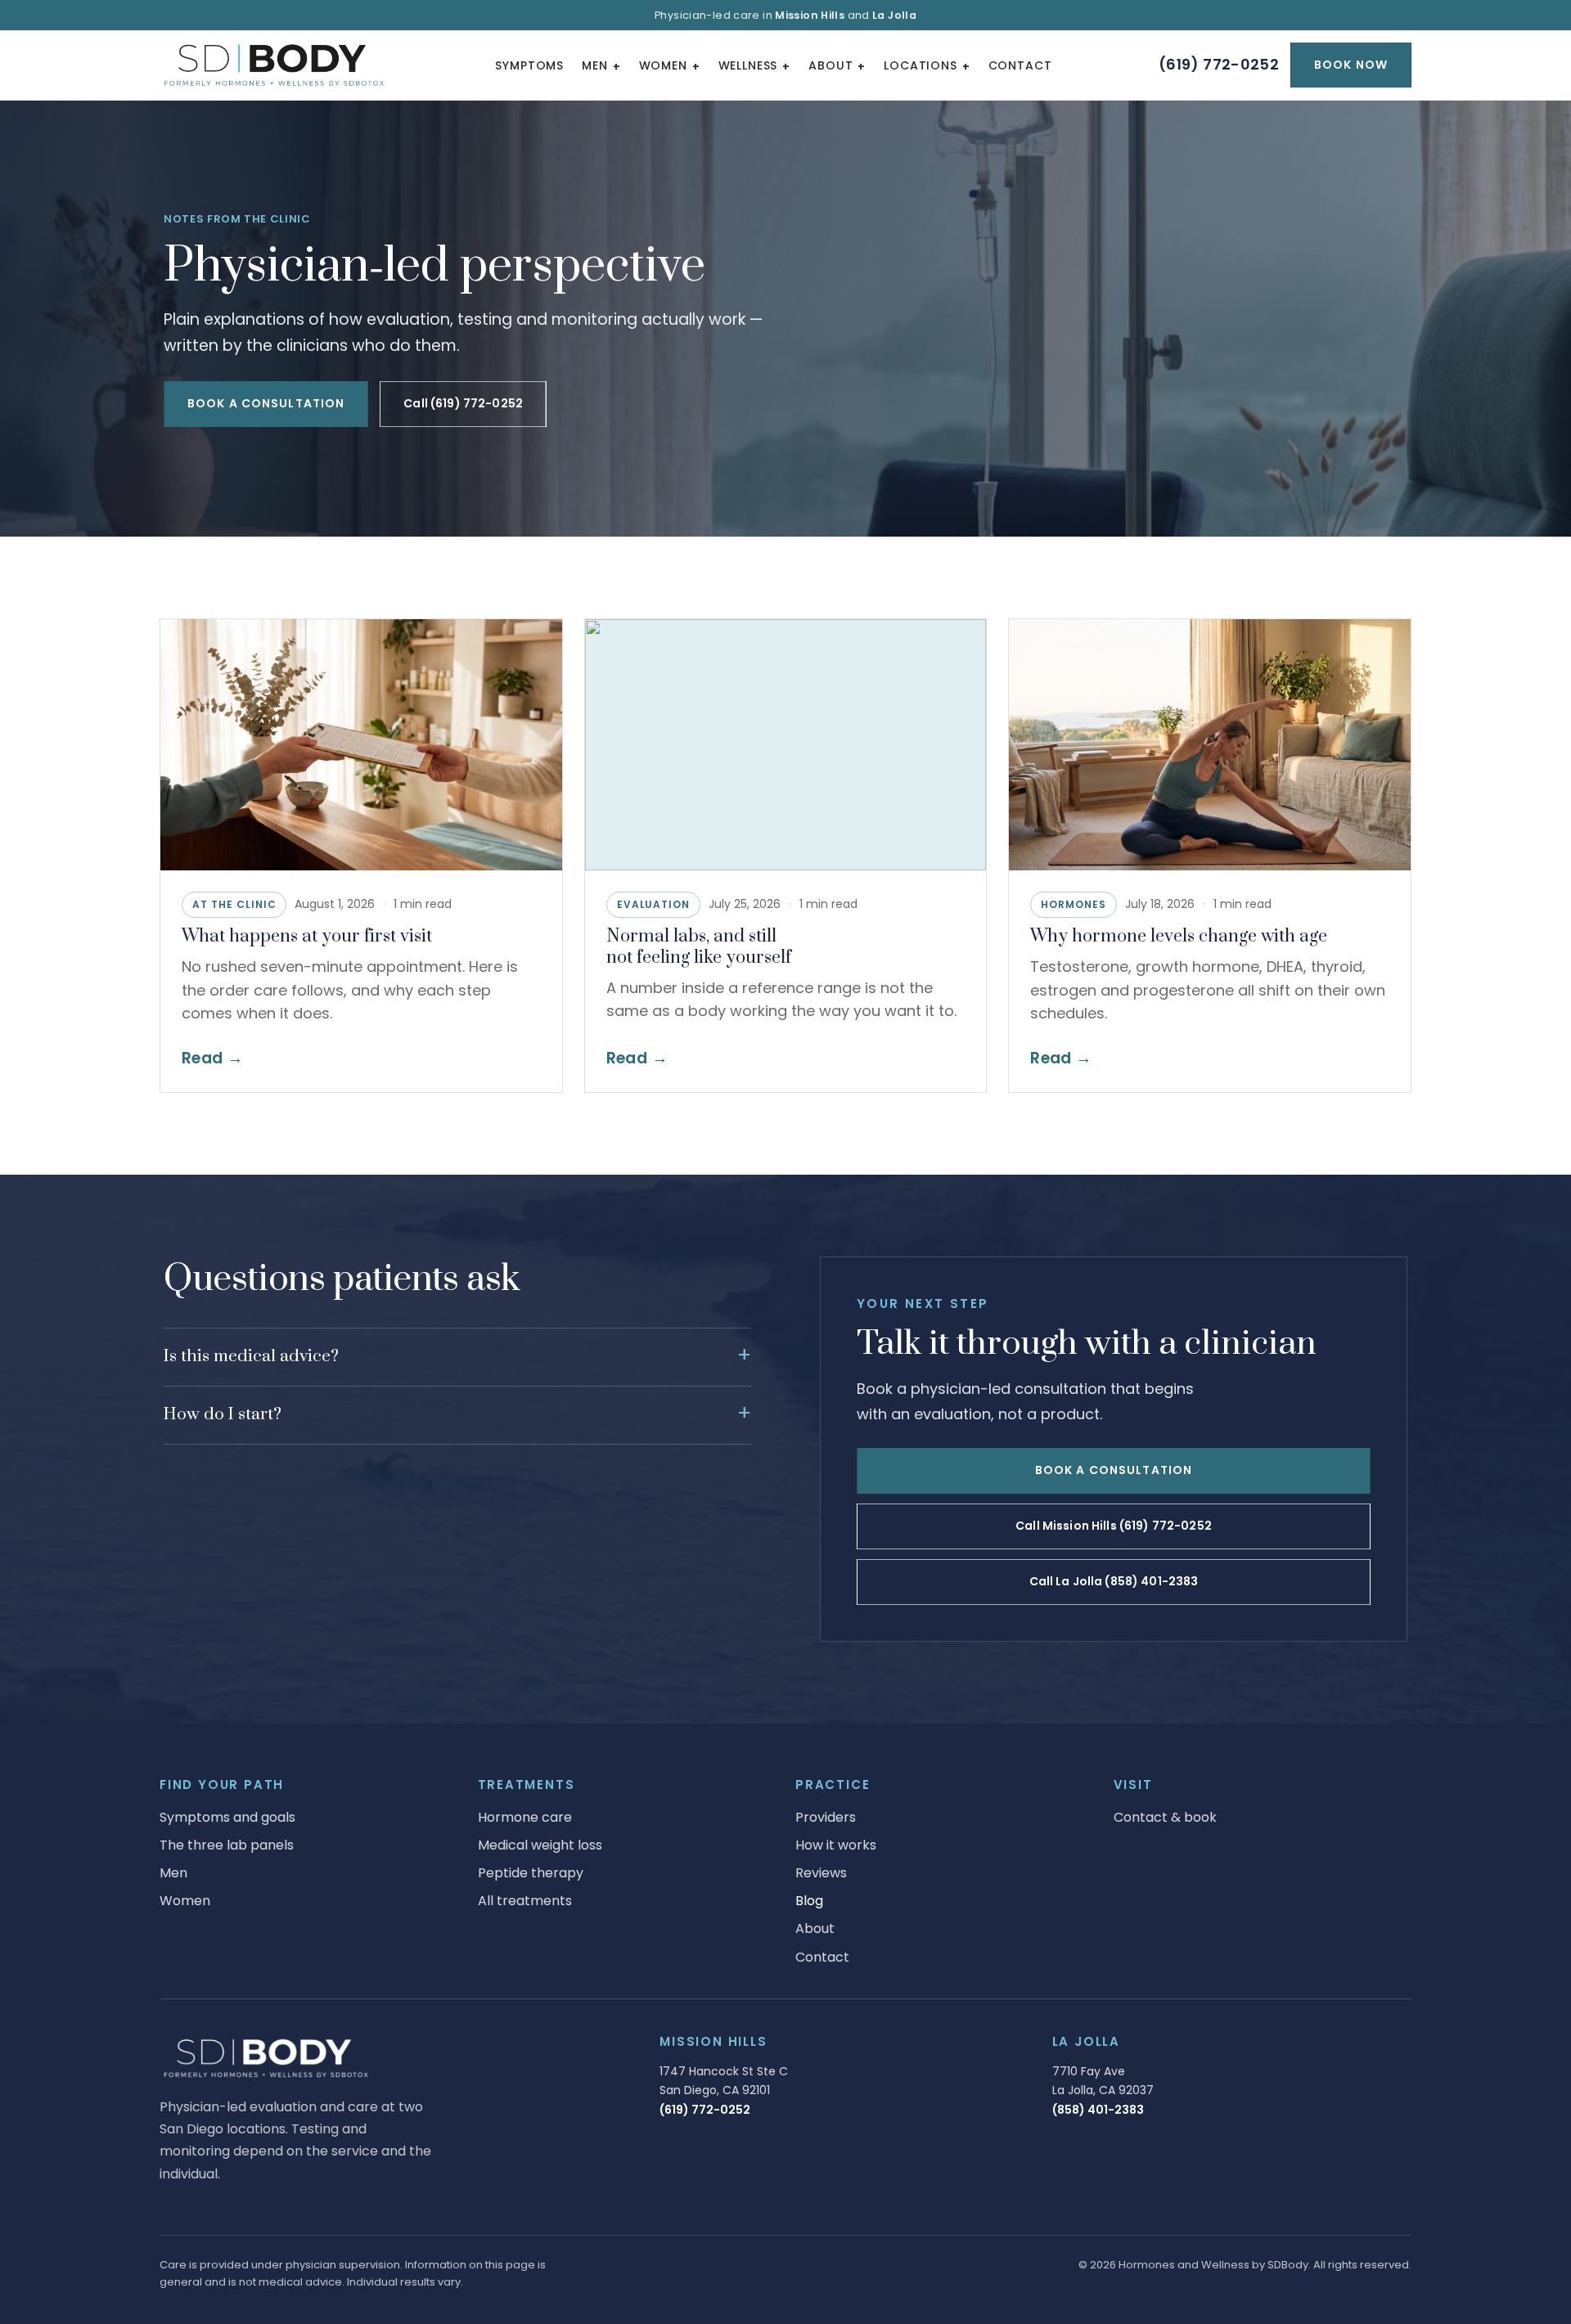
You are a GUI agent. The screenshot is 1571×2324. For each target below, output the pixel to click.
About (831, 65)
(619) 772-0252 (1219, 64)
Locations (921, 65)
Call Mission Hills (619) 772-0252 (1114, 1526)
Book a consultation (266, 403)
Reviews (821, 1873)
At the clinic (234, 904)
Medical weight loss (540, 1845)
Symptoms (529, 65)
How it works (836, 1845)
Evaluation (654, 904)
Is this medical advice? (251, 1356)
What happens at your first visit (307, 936)
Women (663, 65)
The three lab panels (227, 1845)
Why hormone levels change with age (1179, 936)
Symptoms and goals (227, 1817)
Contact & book (1165, 1817)
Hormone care (525, 1817)
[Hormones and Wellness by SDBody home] (274, 65)
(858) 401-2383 (1098, 2110)
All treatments (525, 1901)
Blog (809, 1901)
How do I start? (223, 1414)
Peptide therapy (531, 1873)
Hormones (1074, 904)
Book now (1351, 65)
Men (595, 65)
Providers (826, 1817)
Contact (1020, 65)
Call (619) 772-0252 (463, 403)
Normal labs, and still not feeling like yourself (699, 947)
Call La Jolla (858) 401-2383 (1114, 1581)
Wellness (748, 65)
